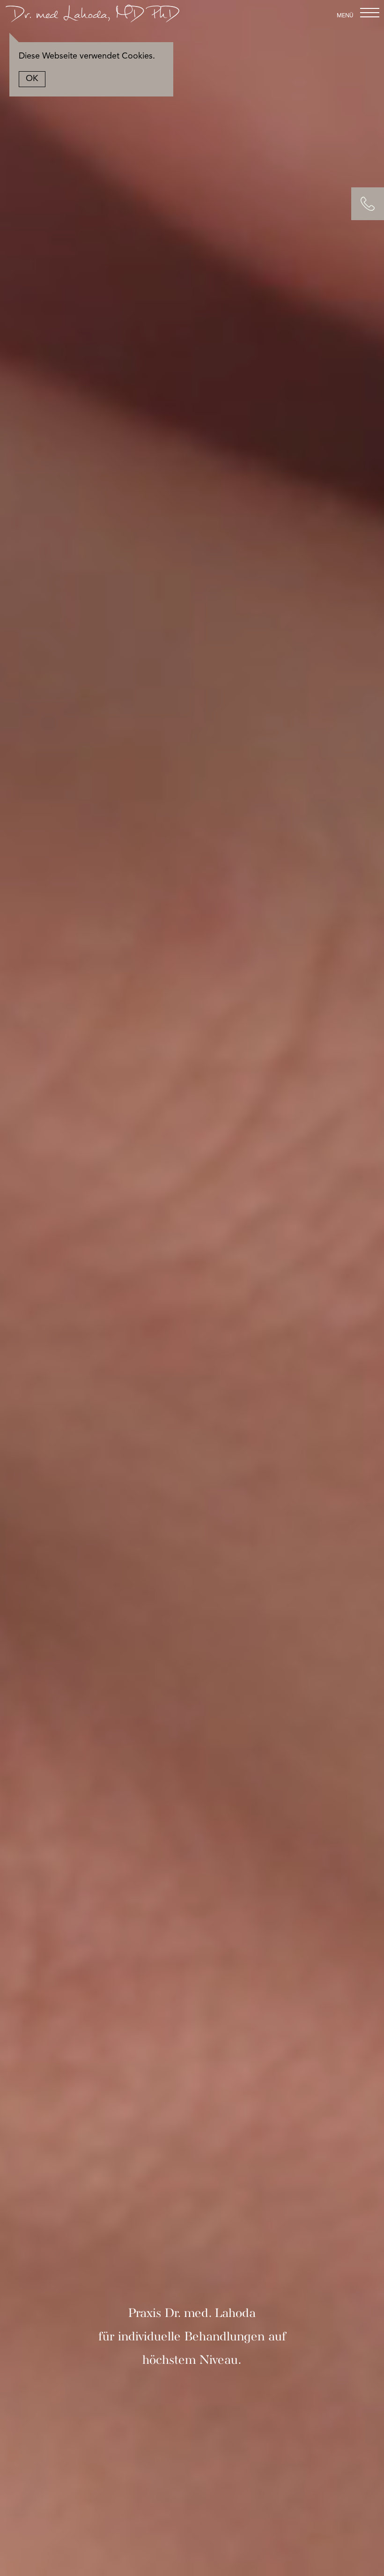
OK (32, 79)
